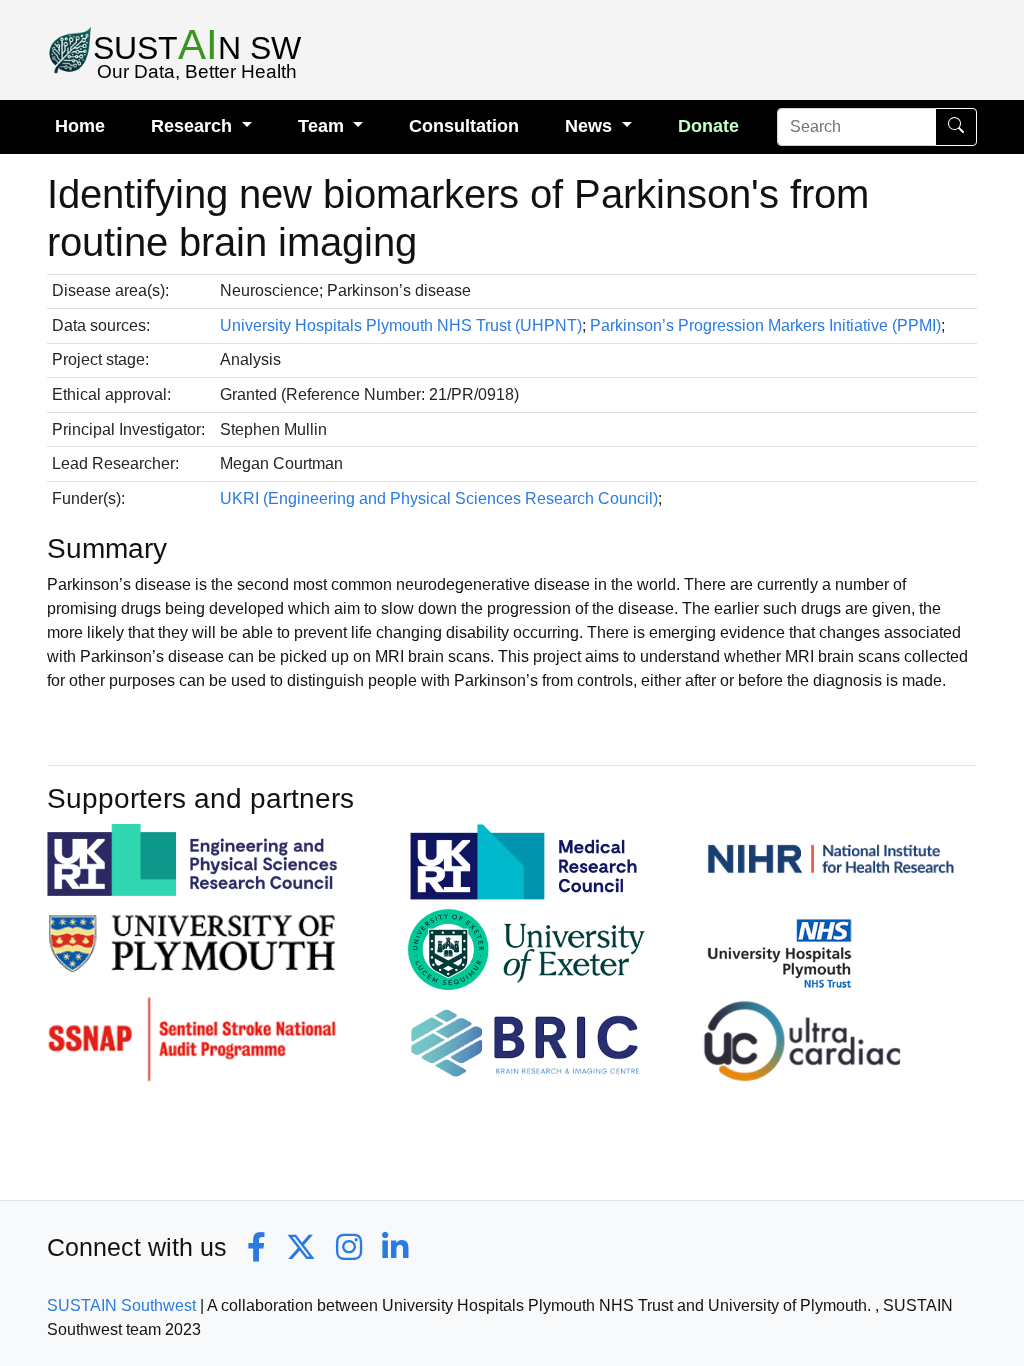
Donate (708, 126)
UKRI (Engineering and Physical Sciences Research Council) (439, 498)
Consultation (464, 126)
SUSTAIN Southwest (121, 1305)
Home (80, 126)
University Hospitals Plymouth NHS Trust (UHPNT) (401, 325)
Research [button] (194, 126)
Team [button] (323, 126)
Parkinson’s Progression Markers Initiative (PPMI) (765, 325)
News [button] (591, 126)
